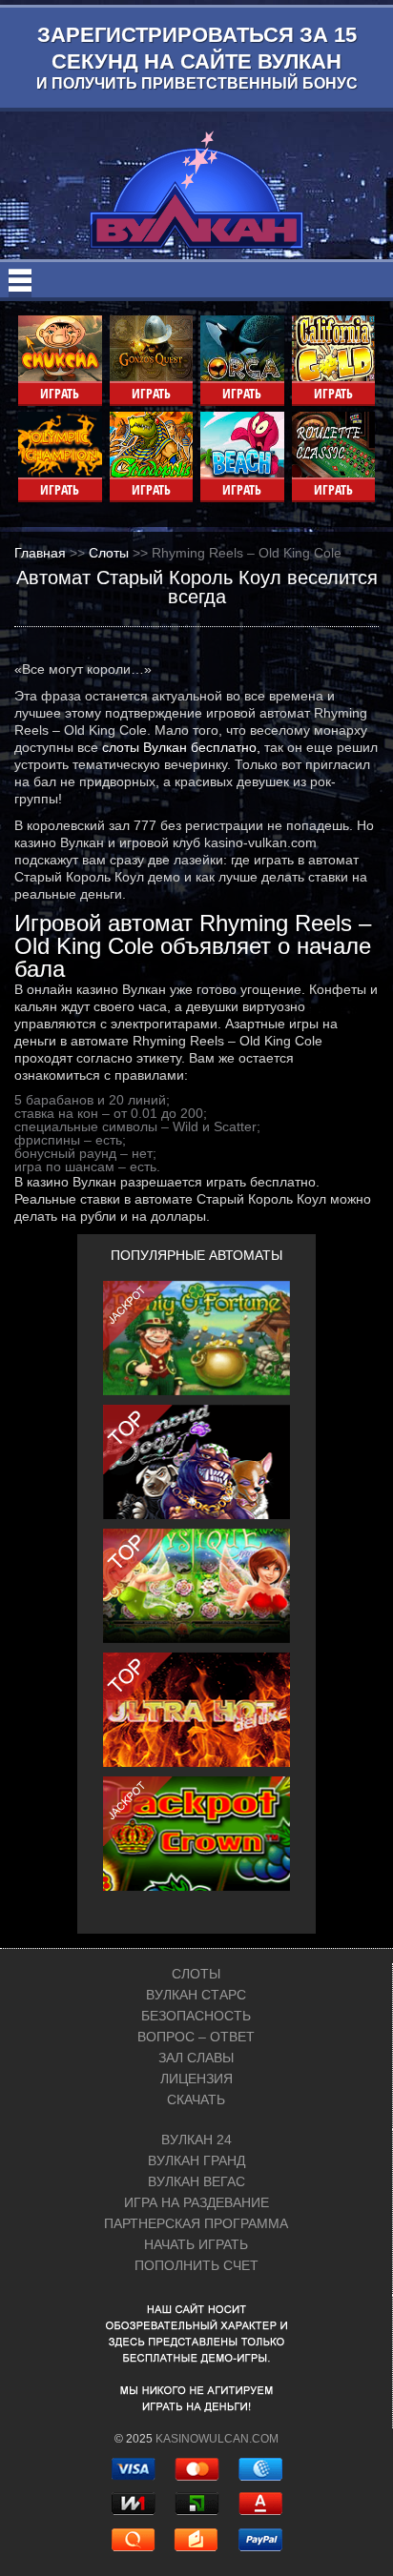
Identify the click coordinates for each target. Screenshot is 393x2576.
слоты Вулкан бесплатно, (181, 747)
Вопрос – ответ (196, 2037)
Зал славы (196, 2058)
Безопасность (196, 2016)
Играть (60, 393)
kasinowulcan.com (217, 2439)
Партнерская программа (196, 2223)
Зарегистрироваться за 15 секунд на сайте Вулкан (197, 57)
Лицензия (196, 2079)
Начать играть (196, 2244)
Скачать (196, 2099)
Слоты (196, 1974)
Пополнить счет (196, 2265)
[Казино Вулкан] (197, 190)
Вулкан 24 (196, 2140)
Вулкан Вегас (196, 2181)
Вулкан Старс (196, 1995)
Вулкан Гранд (196, 2160)
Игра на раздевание (196, 2202)
